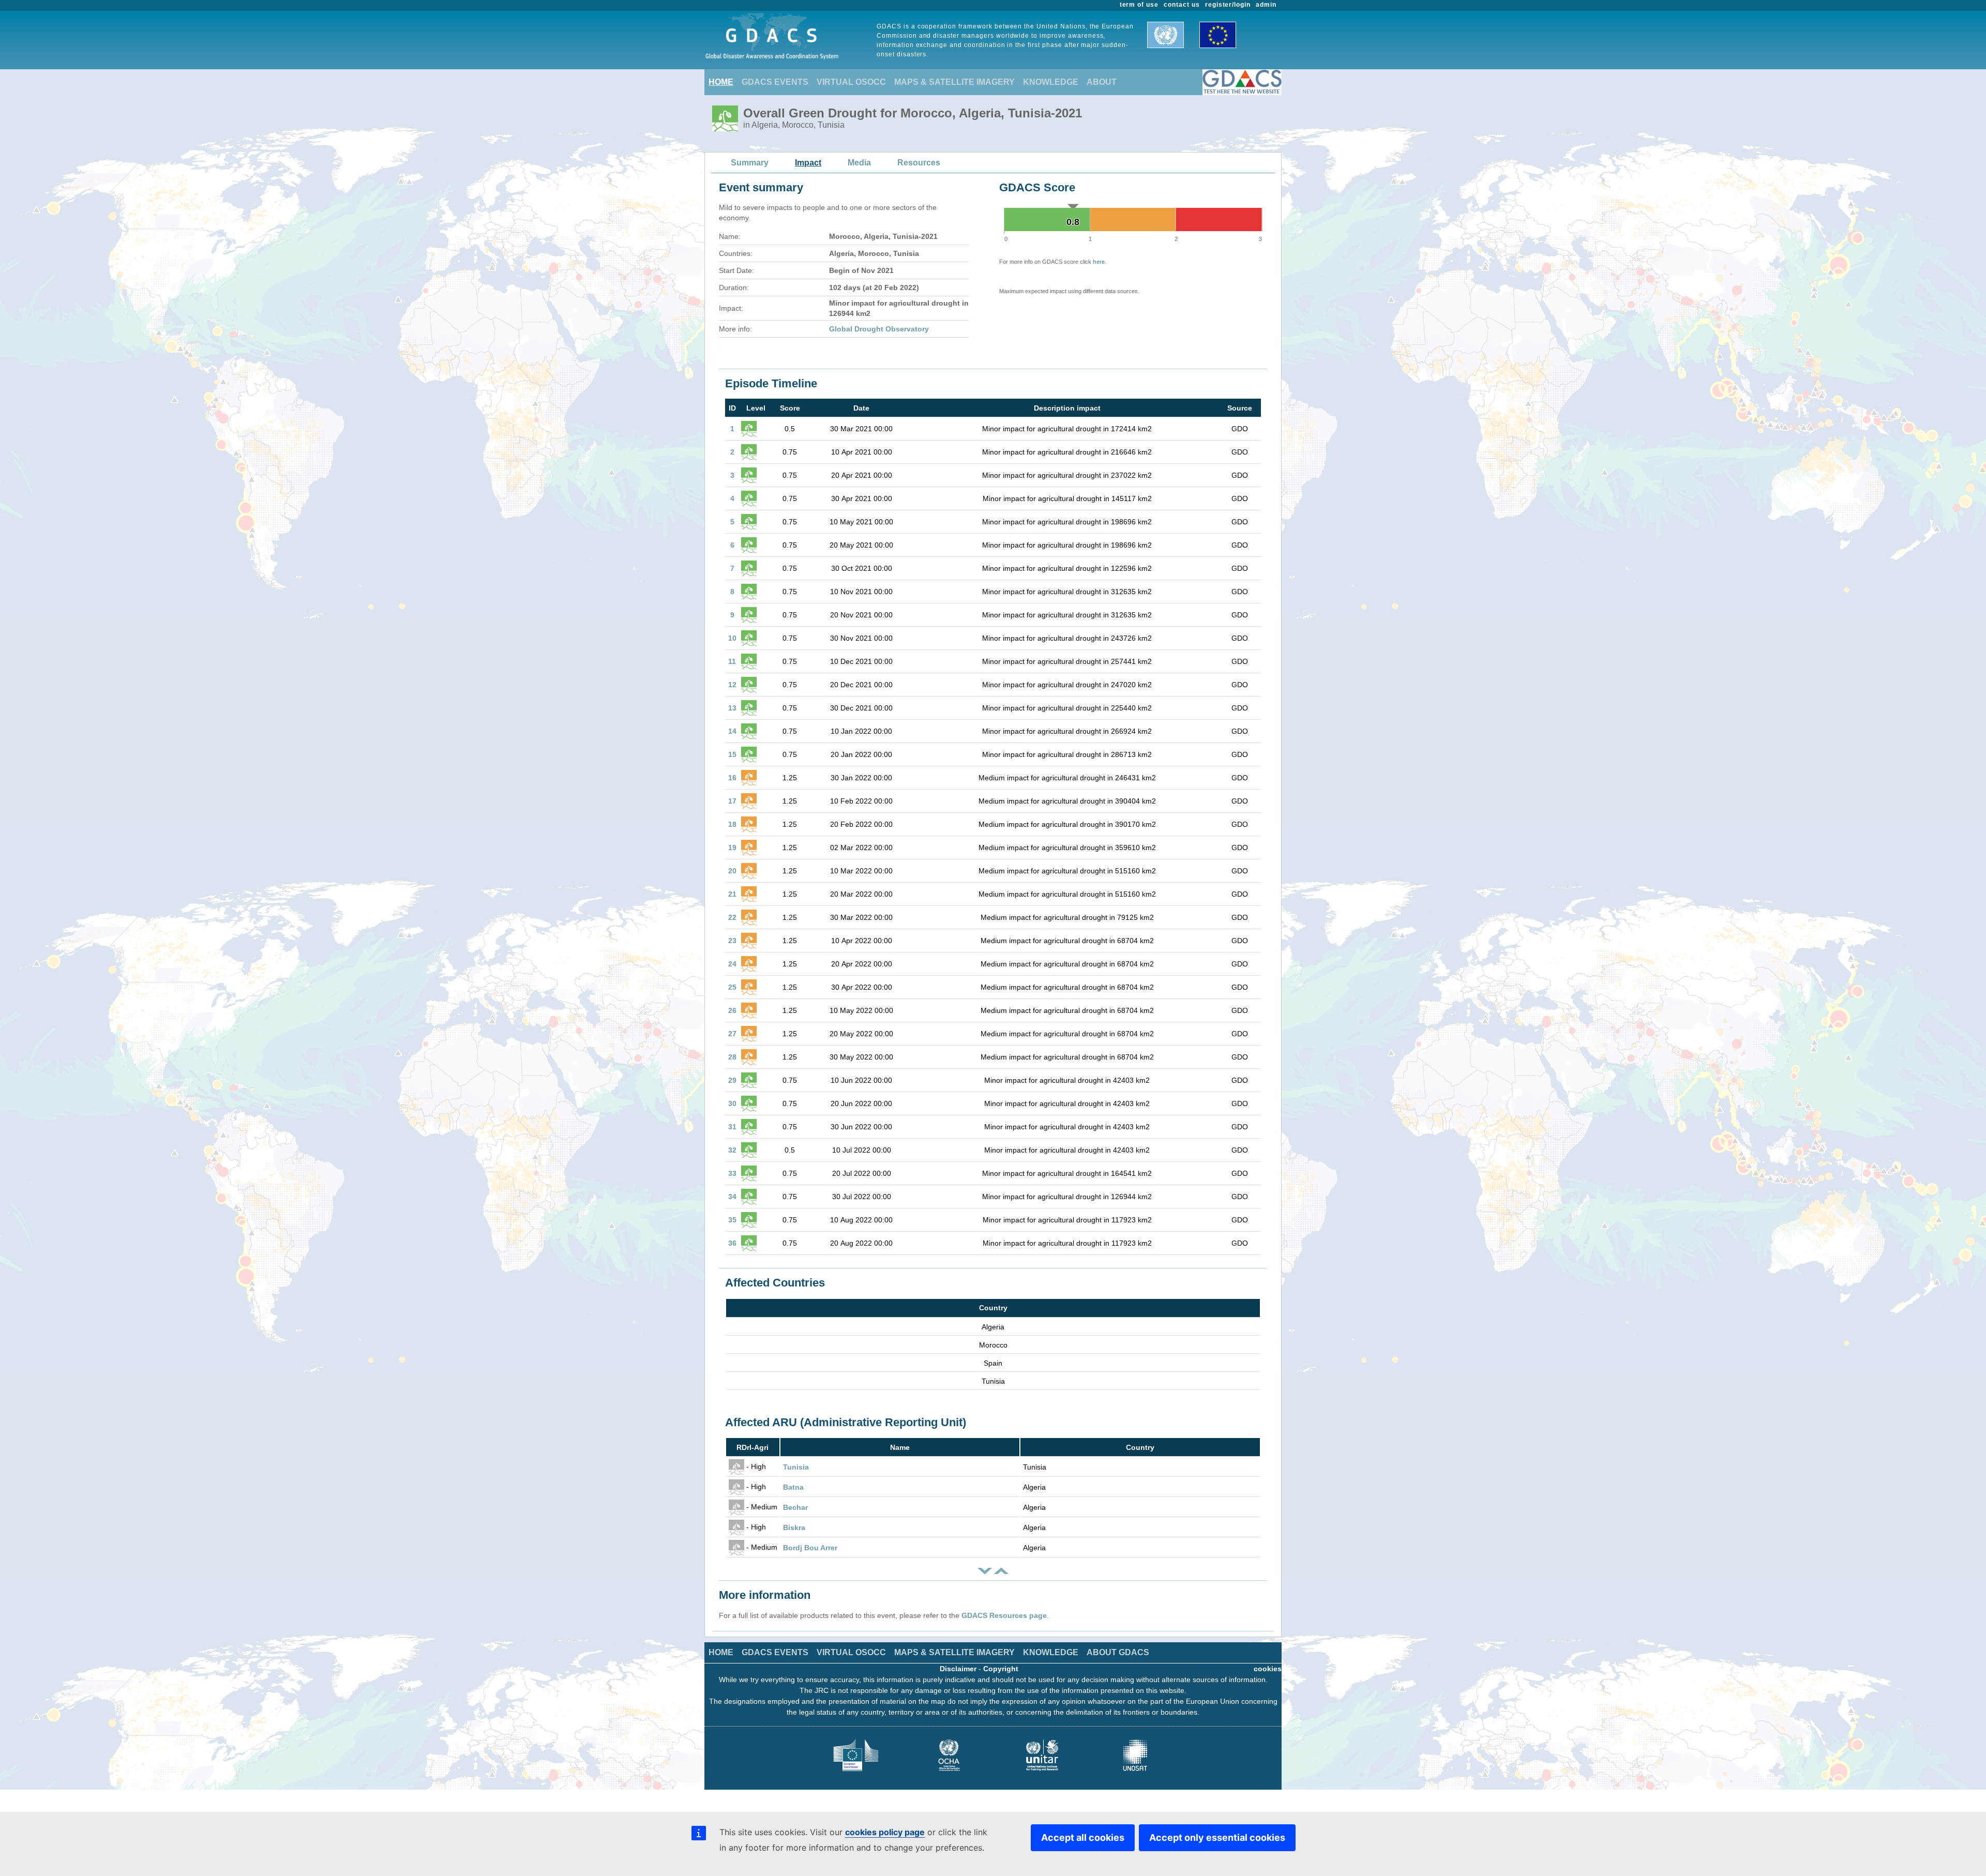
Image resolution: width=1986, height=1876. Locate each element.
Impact (808, 163)
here (1099, 262)
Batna (793, 1487)
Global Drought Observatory (879, 329)
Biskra (794, 1527)
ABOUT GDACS (1118, 1652)
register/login (1228, 5)
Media (859, 163)
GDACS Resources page (1004, 1615)
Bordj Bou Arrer (810, 1548)
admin (1266, 5)
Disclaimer (958, 1669)
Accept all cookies (1083, 1837)
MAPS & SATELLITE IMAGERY (954, 82)
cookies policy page (885, 1832)
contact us (1182, 5)
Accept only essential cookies (1217, 1837)
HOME (721, 82)
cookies (1268, 1669)
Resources (919, 163)
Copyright (1001, 1669)
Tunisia (796, 1467)
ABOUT (1102, 82)
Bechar (795, 1507)
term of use (1139, 5)
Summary (750, 163)
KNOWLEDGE (1051, 82)
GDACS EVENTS (775, 82)
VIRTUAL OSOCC (851, 82)
